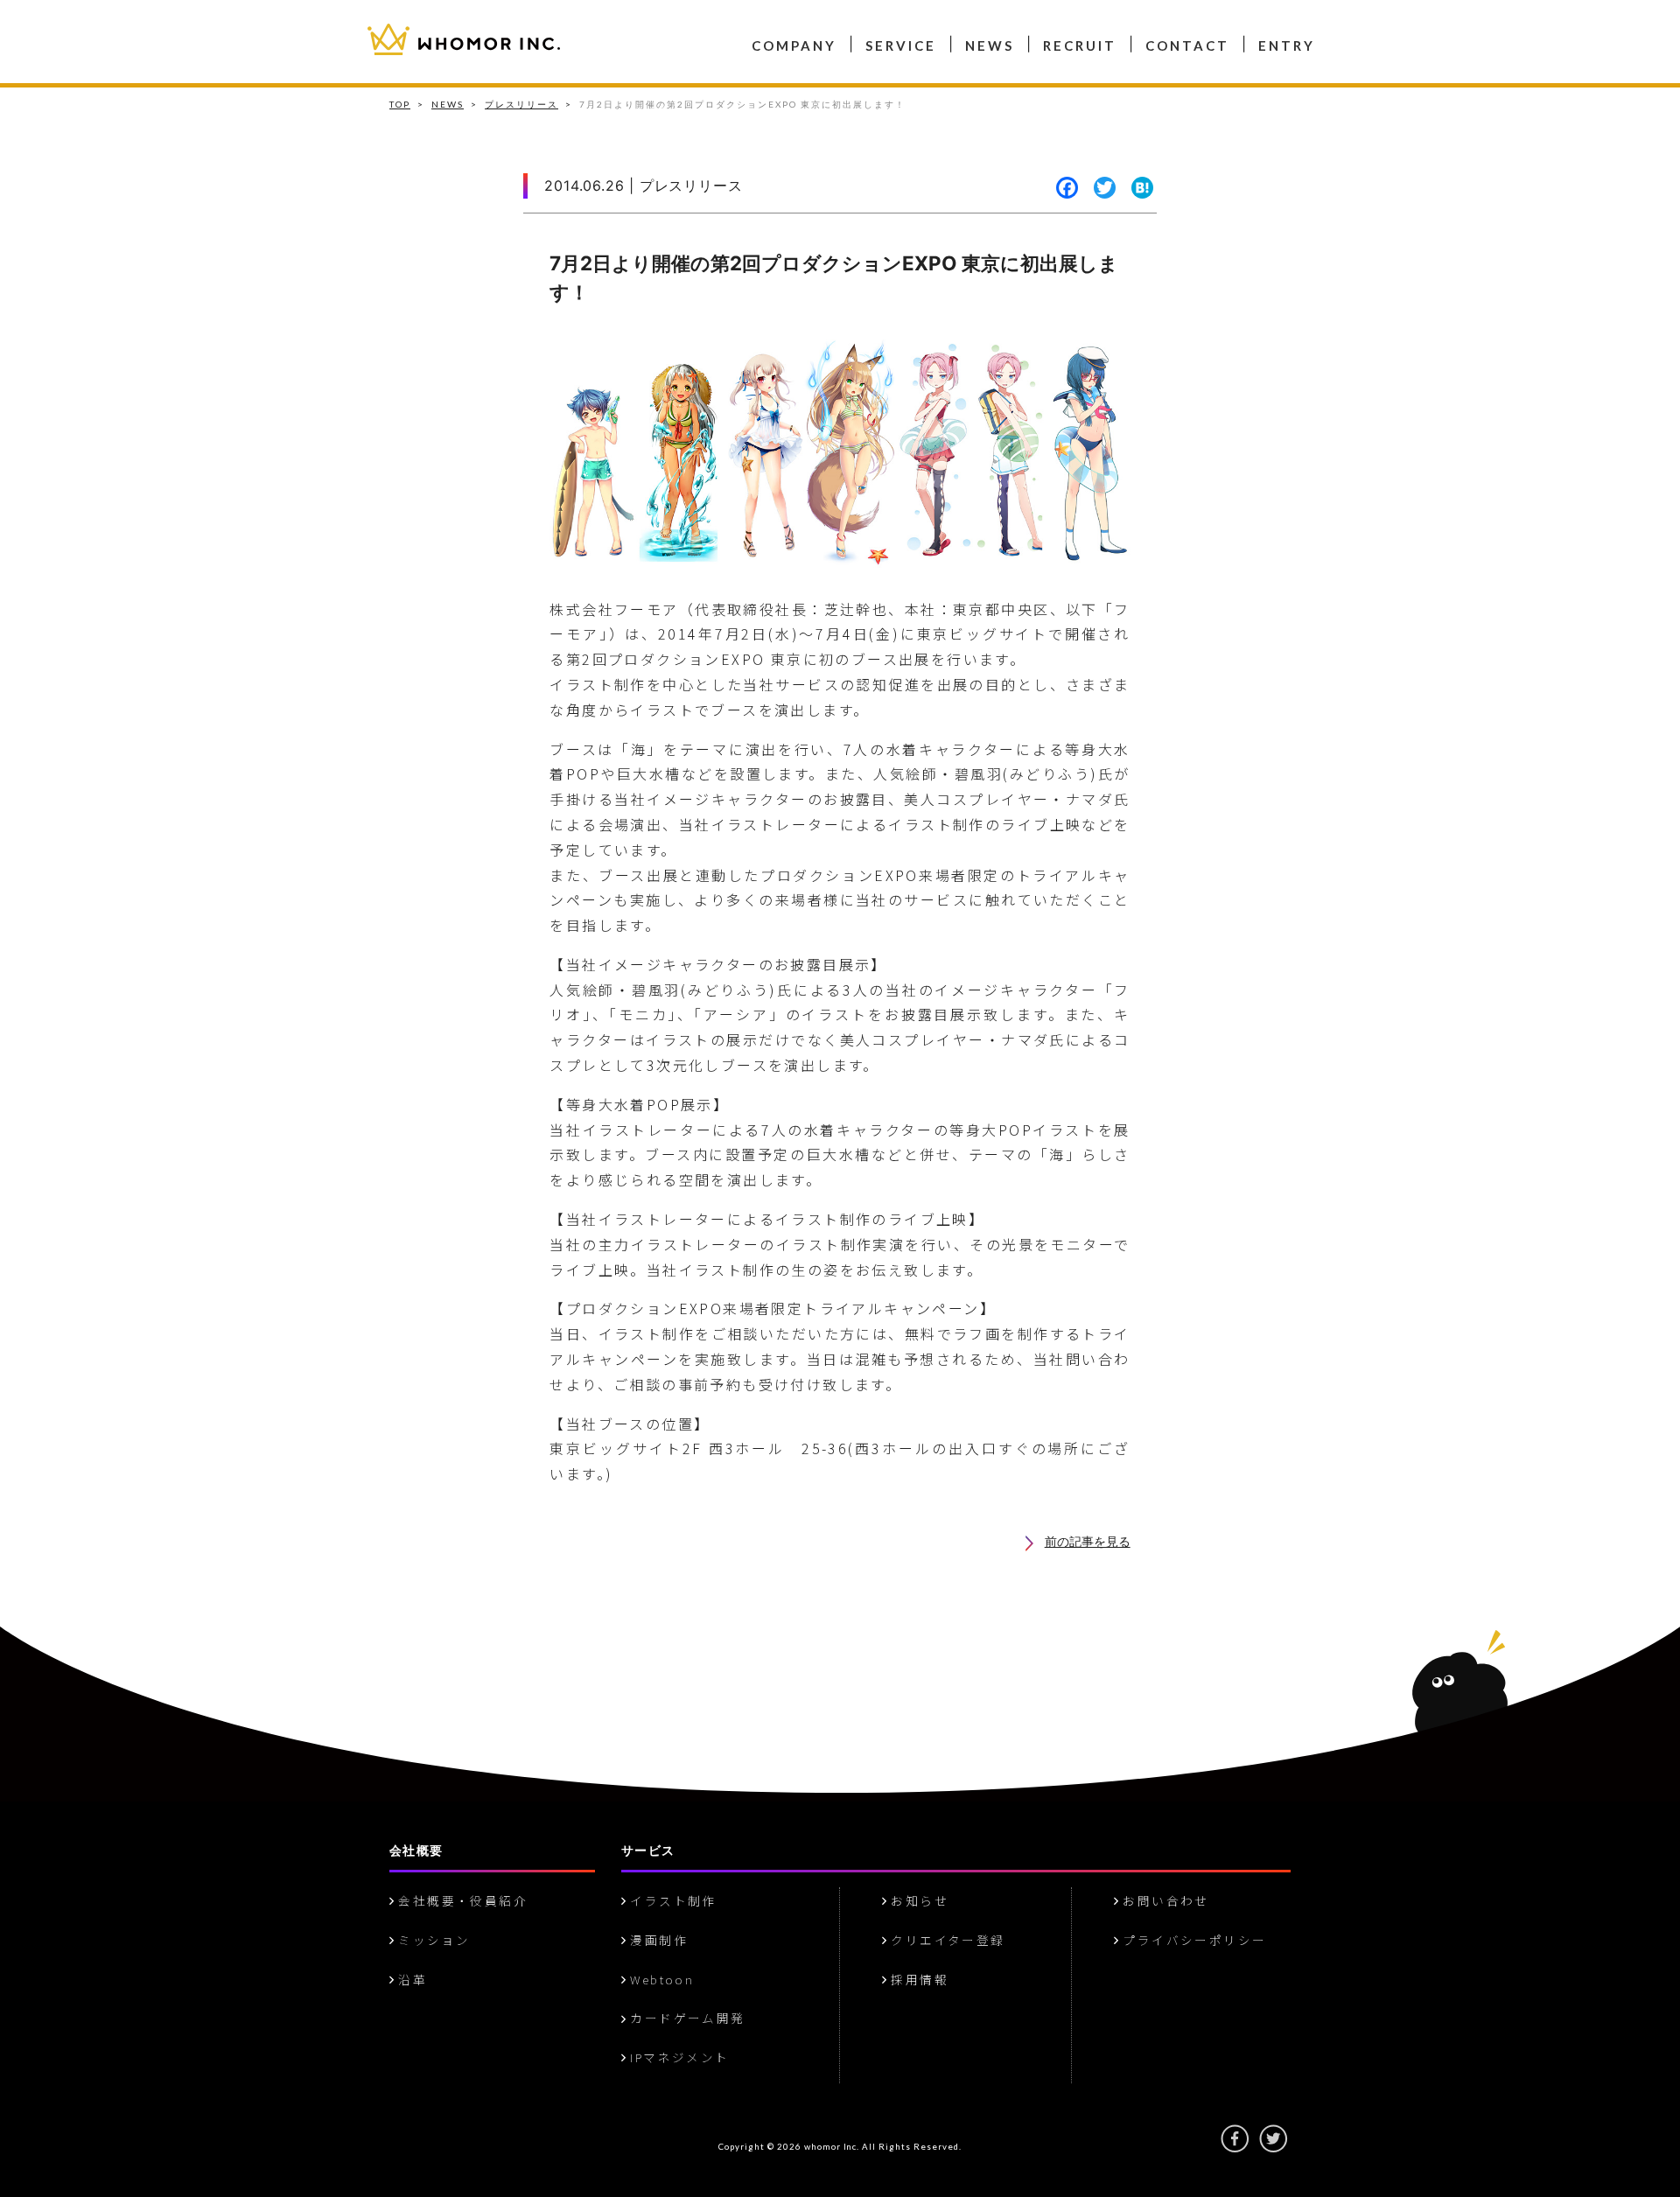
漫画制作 (657, 1940)
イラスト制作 (671, 1900)
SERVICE (901, 45)
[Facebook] (1064, 189)
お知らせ (917, 1900)
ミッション (432, 1940)
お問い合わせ (1164, 1900)
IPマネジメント (851, 29)
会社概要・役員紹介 (461, 1900)
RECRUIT (1080, 45)
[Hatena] (1138, 189)
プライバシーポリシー (1192, 1940)
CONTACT (1187, 45)
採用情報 (917, 1979)
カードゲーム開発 (736, 29)
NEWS (990, 45)
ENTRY (1287, 45)
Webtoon (636, 29)
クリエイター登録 (946, 1940)
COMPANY (794, 45)
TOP (400, 104)
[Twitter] (1100, 189)
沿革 (612, 29)
